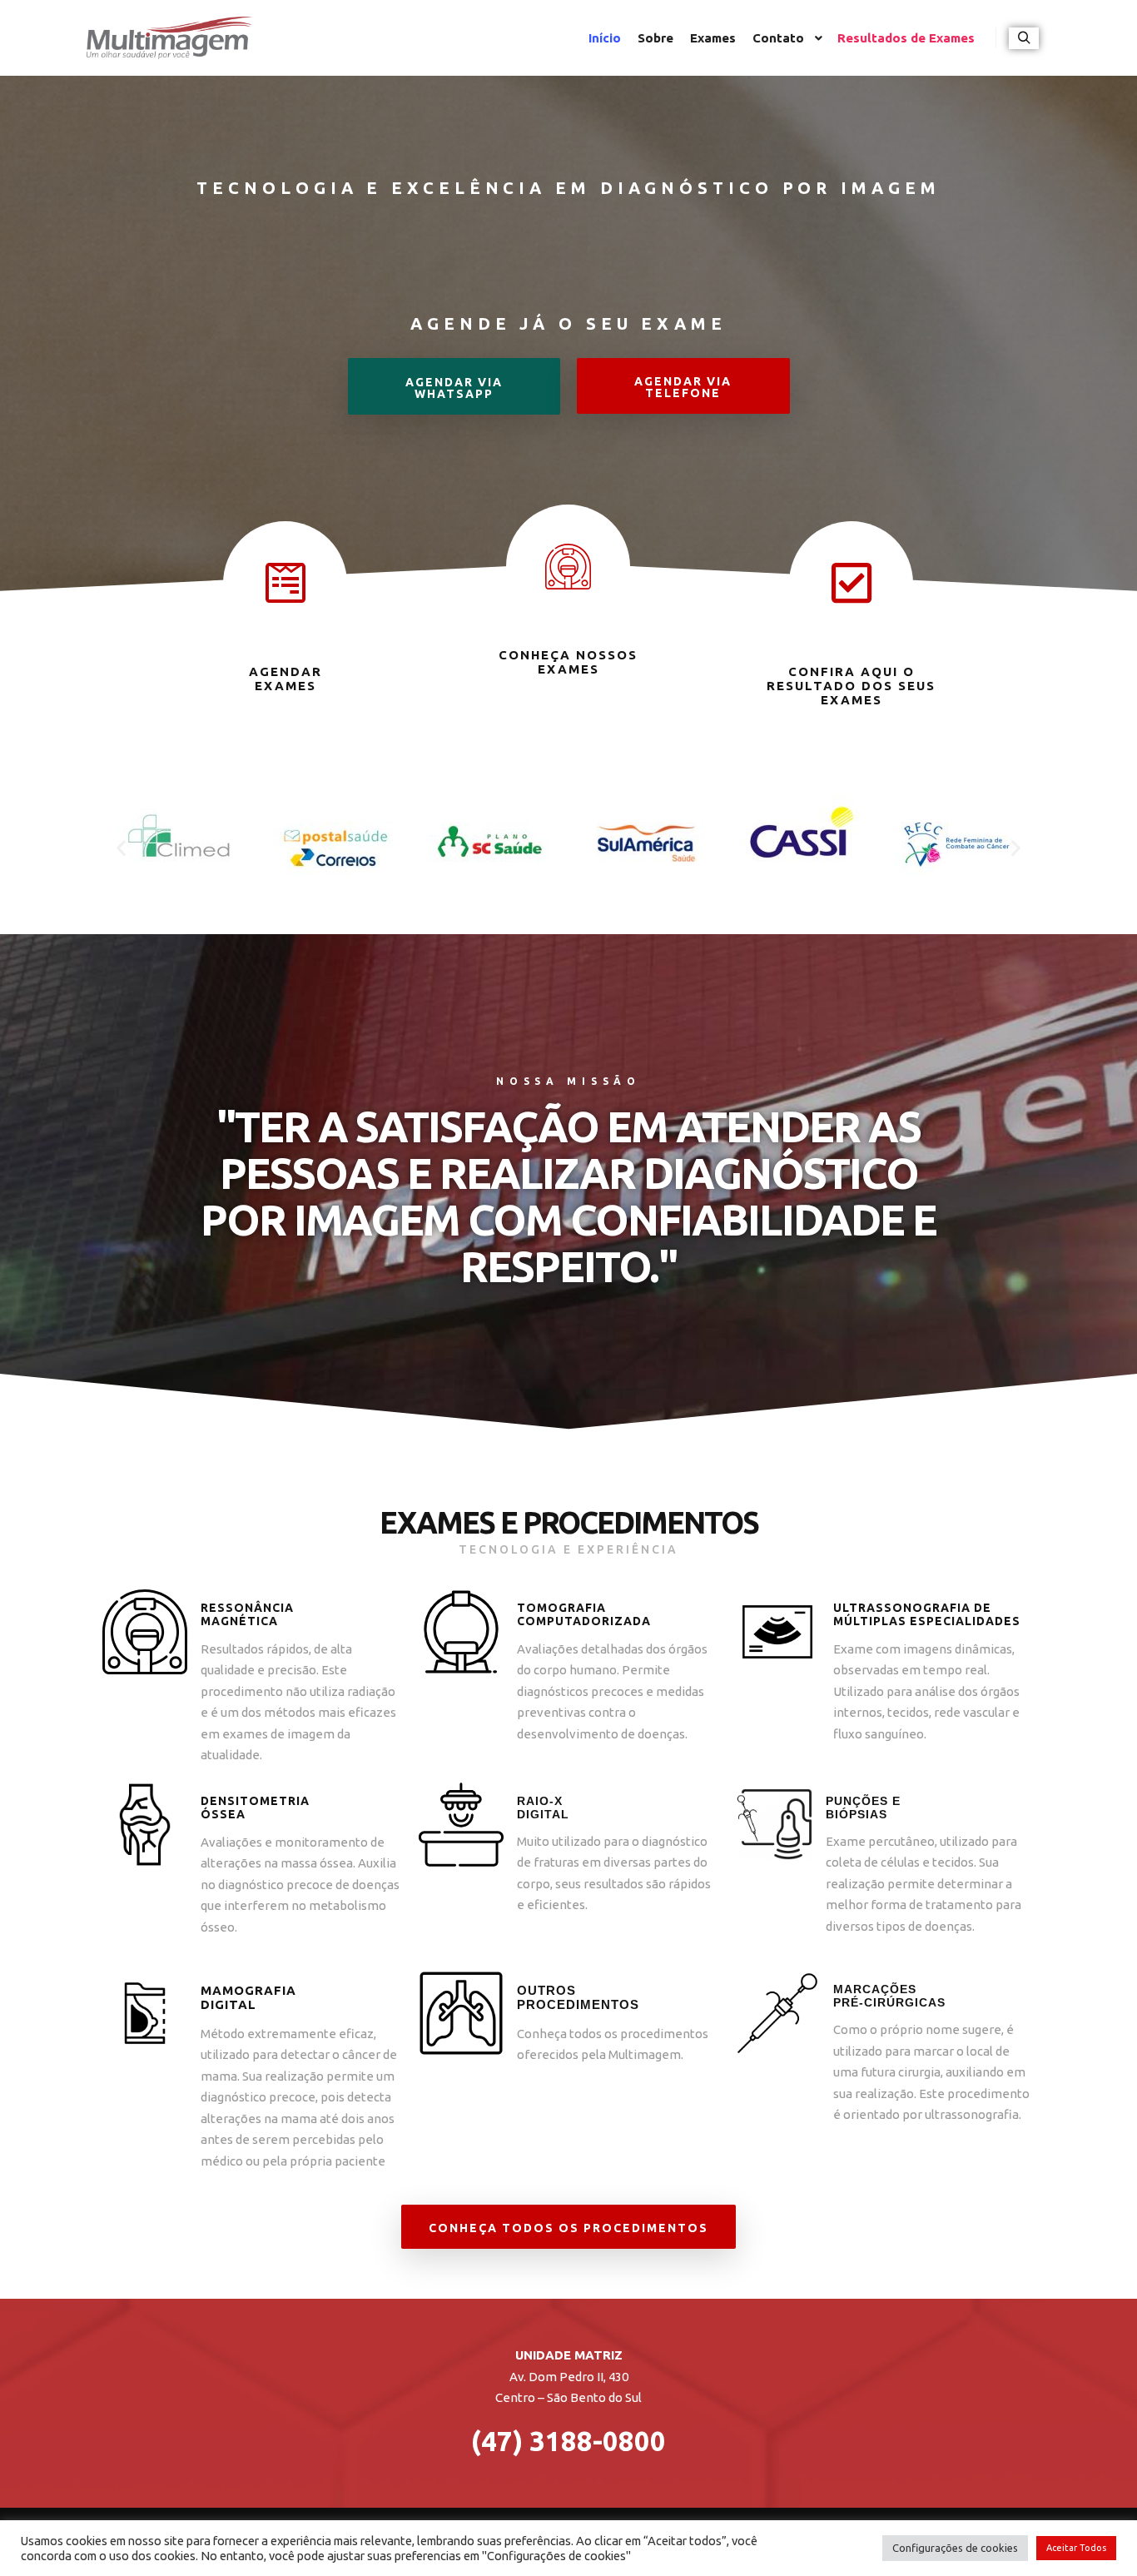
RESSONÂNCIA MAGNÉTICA (247, 1614)
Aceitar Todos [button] (1076, 2548)
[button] (454, 386)
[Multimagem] (169, 38)
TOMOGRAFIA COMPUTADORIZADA (584, 1614)
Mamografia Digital (248, 1997)
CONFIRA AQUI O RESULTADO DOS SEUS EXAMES (851, 686)
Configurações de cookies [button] (955, 2548)
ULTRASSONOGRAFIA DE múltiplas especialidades (927, 1614)
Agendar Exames (285, 679)
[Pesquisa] (1024, 38)
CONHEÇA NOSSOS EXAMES (568, 662)
